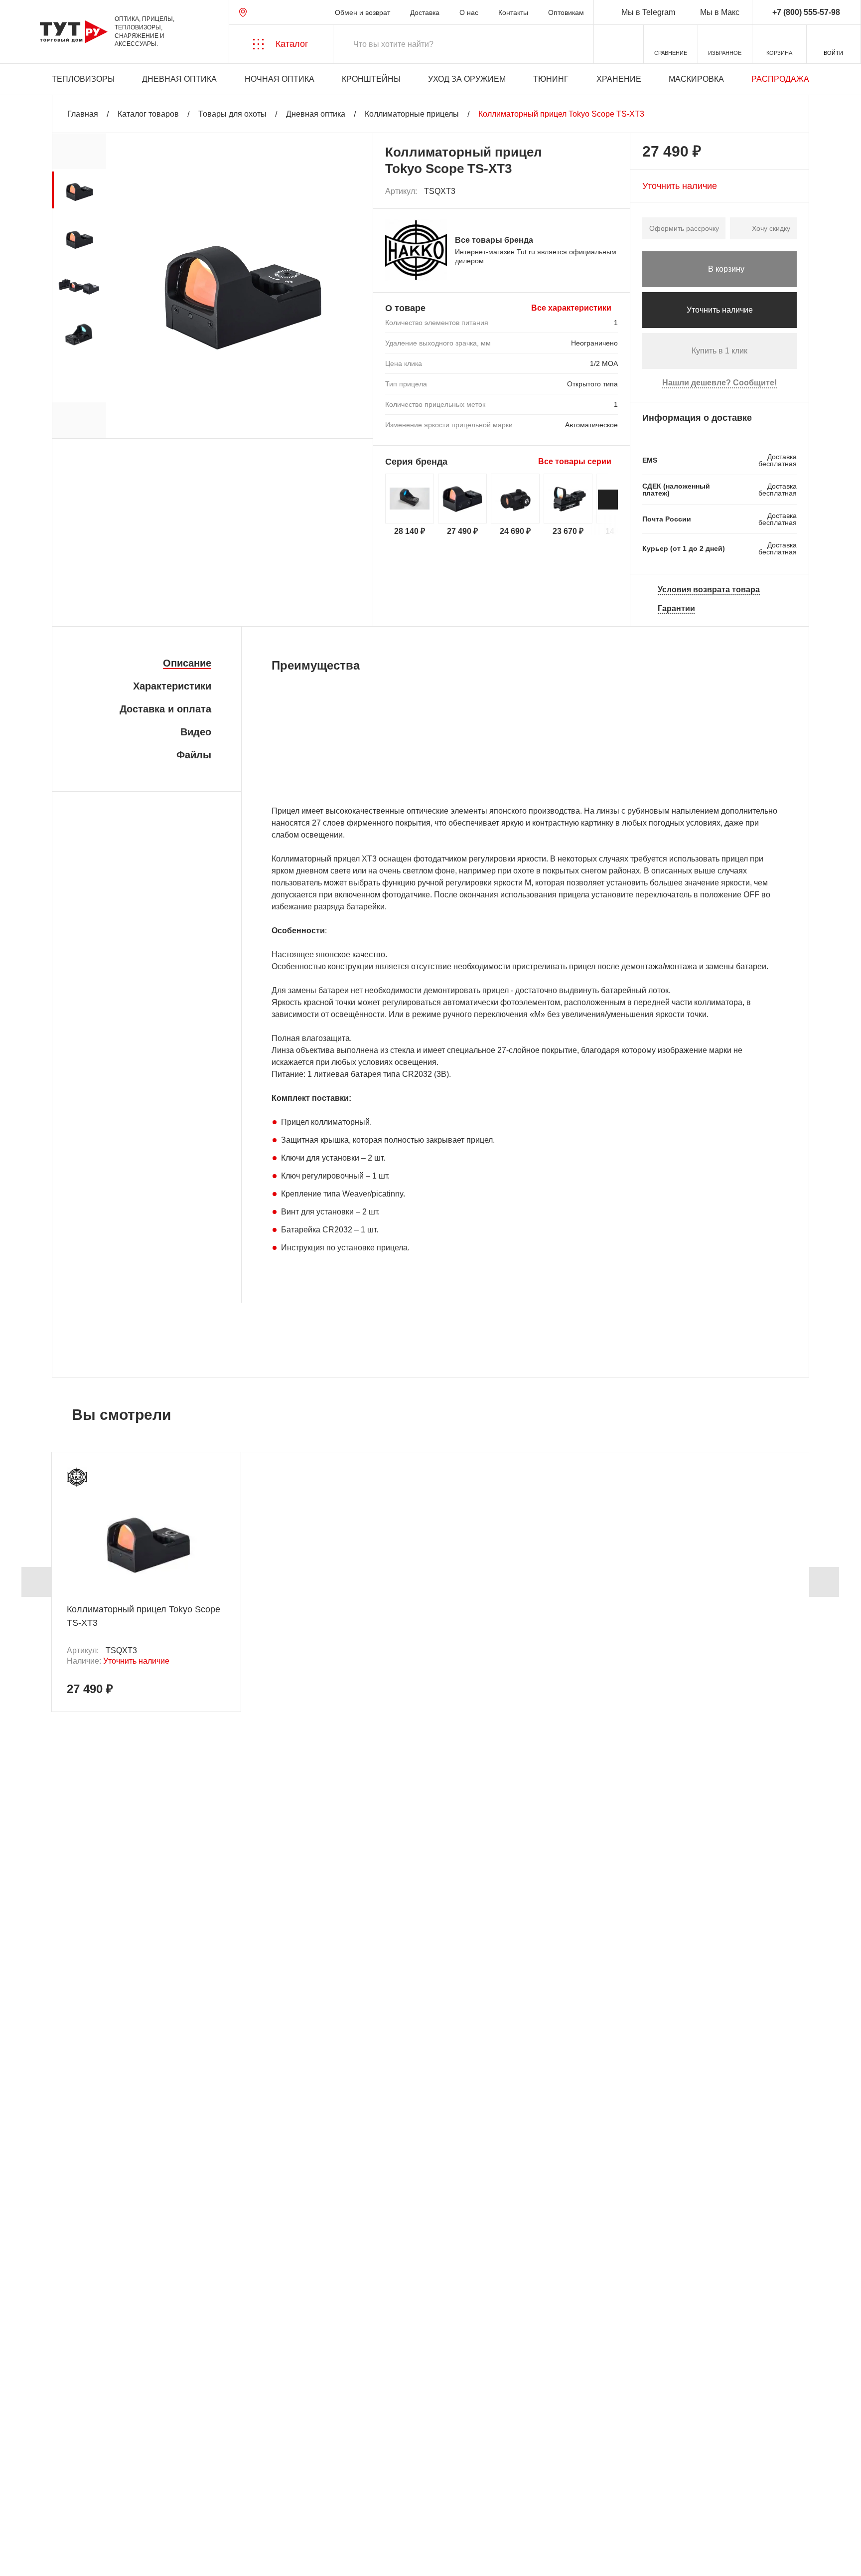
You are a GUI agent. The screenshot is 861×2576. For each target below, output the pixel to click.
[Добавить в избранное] (611, 191)
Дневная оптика (179, 79)
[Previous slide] (36, 1582)
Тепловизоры (83, 79)
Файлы (194, 755)
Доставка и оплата (165, 709)
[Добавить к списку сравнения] (589, 192)
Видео (196, 732)
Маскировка (696, 79)
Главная (83, 114)
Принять (151, 2559)
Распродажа (780, 79)
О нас (469, 12)
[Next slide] (608, 500)
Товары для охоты (232, 114)
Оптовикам (566, 12)
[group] (79, 190)
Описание (187, 663)
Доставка (425, 12)
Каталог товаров (148, 114)
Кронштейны (371, 79)
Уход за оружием (467, 79)
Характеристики (172, 686)
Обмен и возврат (362, 12)
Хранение (619, 79)
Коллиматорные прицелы (412, 114)
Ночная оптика (280, 79)
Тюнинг (551, 79)
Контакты (513, 12)
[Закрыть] (190, 2521)
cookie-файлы (144, 2515)
